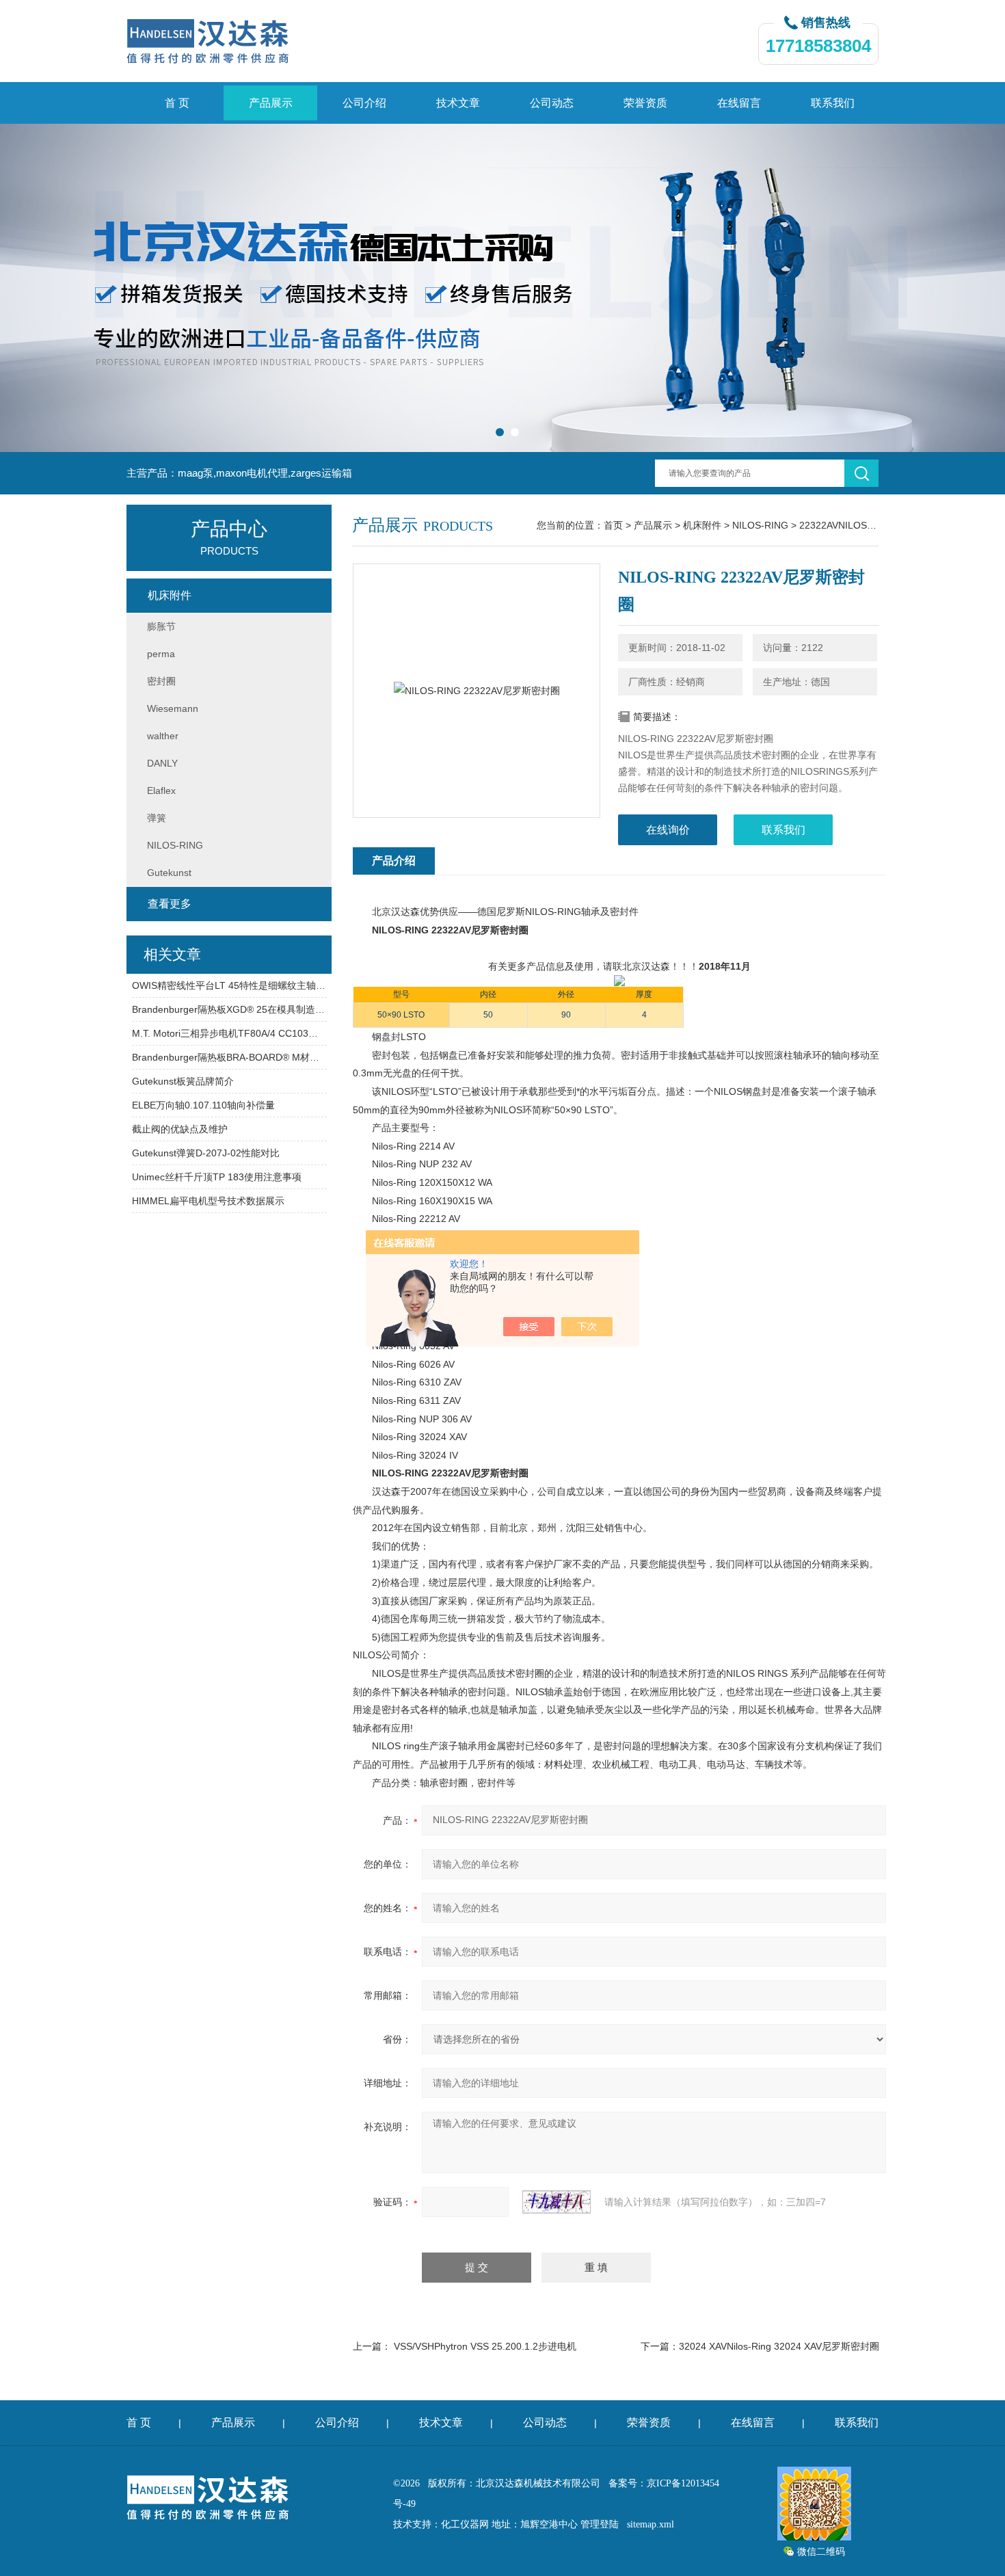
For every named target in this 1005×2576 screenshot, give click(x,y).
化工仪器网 (465, 2524)
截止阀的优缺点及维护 (180, 1129)
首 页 (177, 103)
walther (163, 736)
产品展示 (271, 103)
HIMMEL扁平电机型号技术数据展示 (208, 1201)
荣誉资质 (645, 103)
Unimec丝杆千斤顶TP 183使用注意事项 (217, 1177)
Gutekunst (169, 873)
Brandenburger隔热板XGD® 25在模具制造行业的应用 (229, 1009)
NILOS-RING (760, 525)
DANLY (162, 763)
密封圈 (161, 681)
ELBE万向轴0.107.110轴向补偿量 (203, 1105)
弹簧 (157, 818)
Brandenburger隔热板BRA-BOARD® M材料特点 (229, 1057)
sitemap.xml (651, 2524)
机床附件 (702, 525)
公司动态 (552, 103)
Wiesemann (173, 708)
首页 (613, 525)
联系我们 (833, 103)
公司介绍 (364, 103)
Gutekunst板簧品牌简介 (183, 1081)
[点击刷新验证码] (557, 2202)
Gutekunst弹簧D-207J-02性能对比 (206, 1153)
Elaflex (161, 791)
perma (161, 654)
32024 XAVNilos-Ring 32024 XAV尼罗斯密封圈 (779, 2346)
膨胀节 (161, 626)
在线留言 (739, 103)
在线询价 (668, 830)
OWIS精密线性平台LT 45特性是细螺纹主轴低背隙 (229, 985)
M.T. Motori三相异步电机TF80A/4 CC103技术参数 (229, 1033)
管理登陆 (600, 2524)
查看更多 (170, 904)
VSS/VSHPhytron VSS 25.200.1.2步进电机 (485, 2346)
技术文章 (458, 103)
